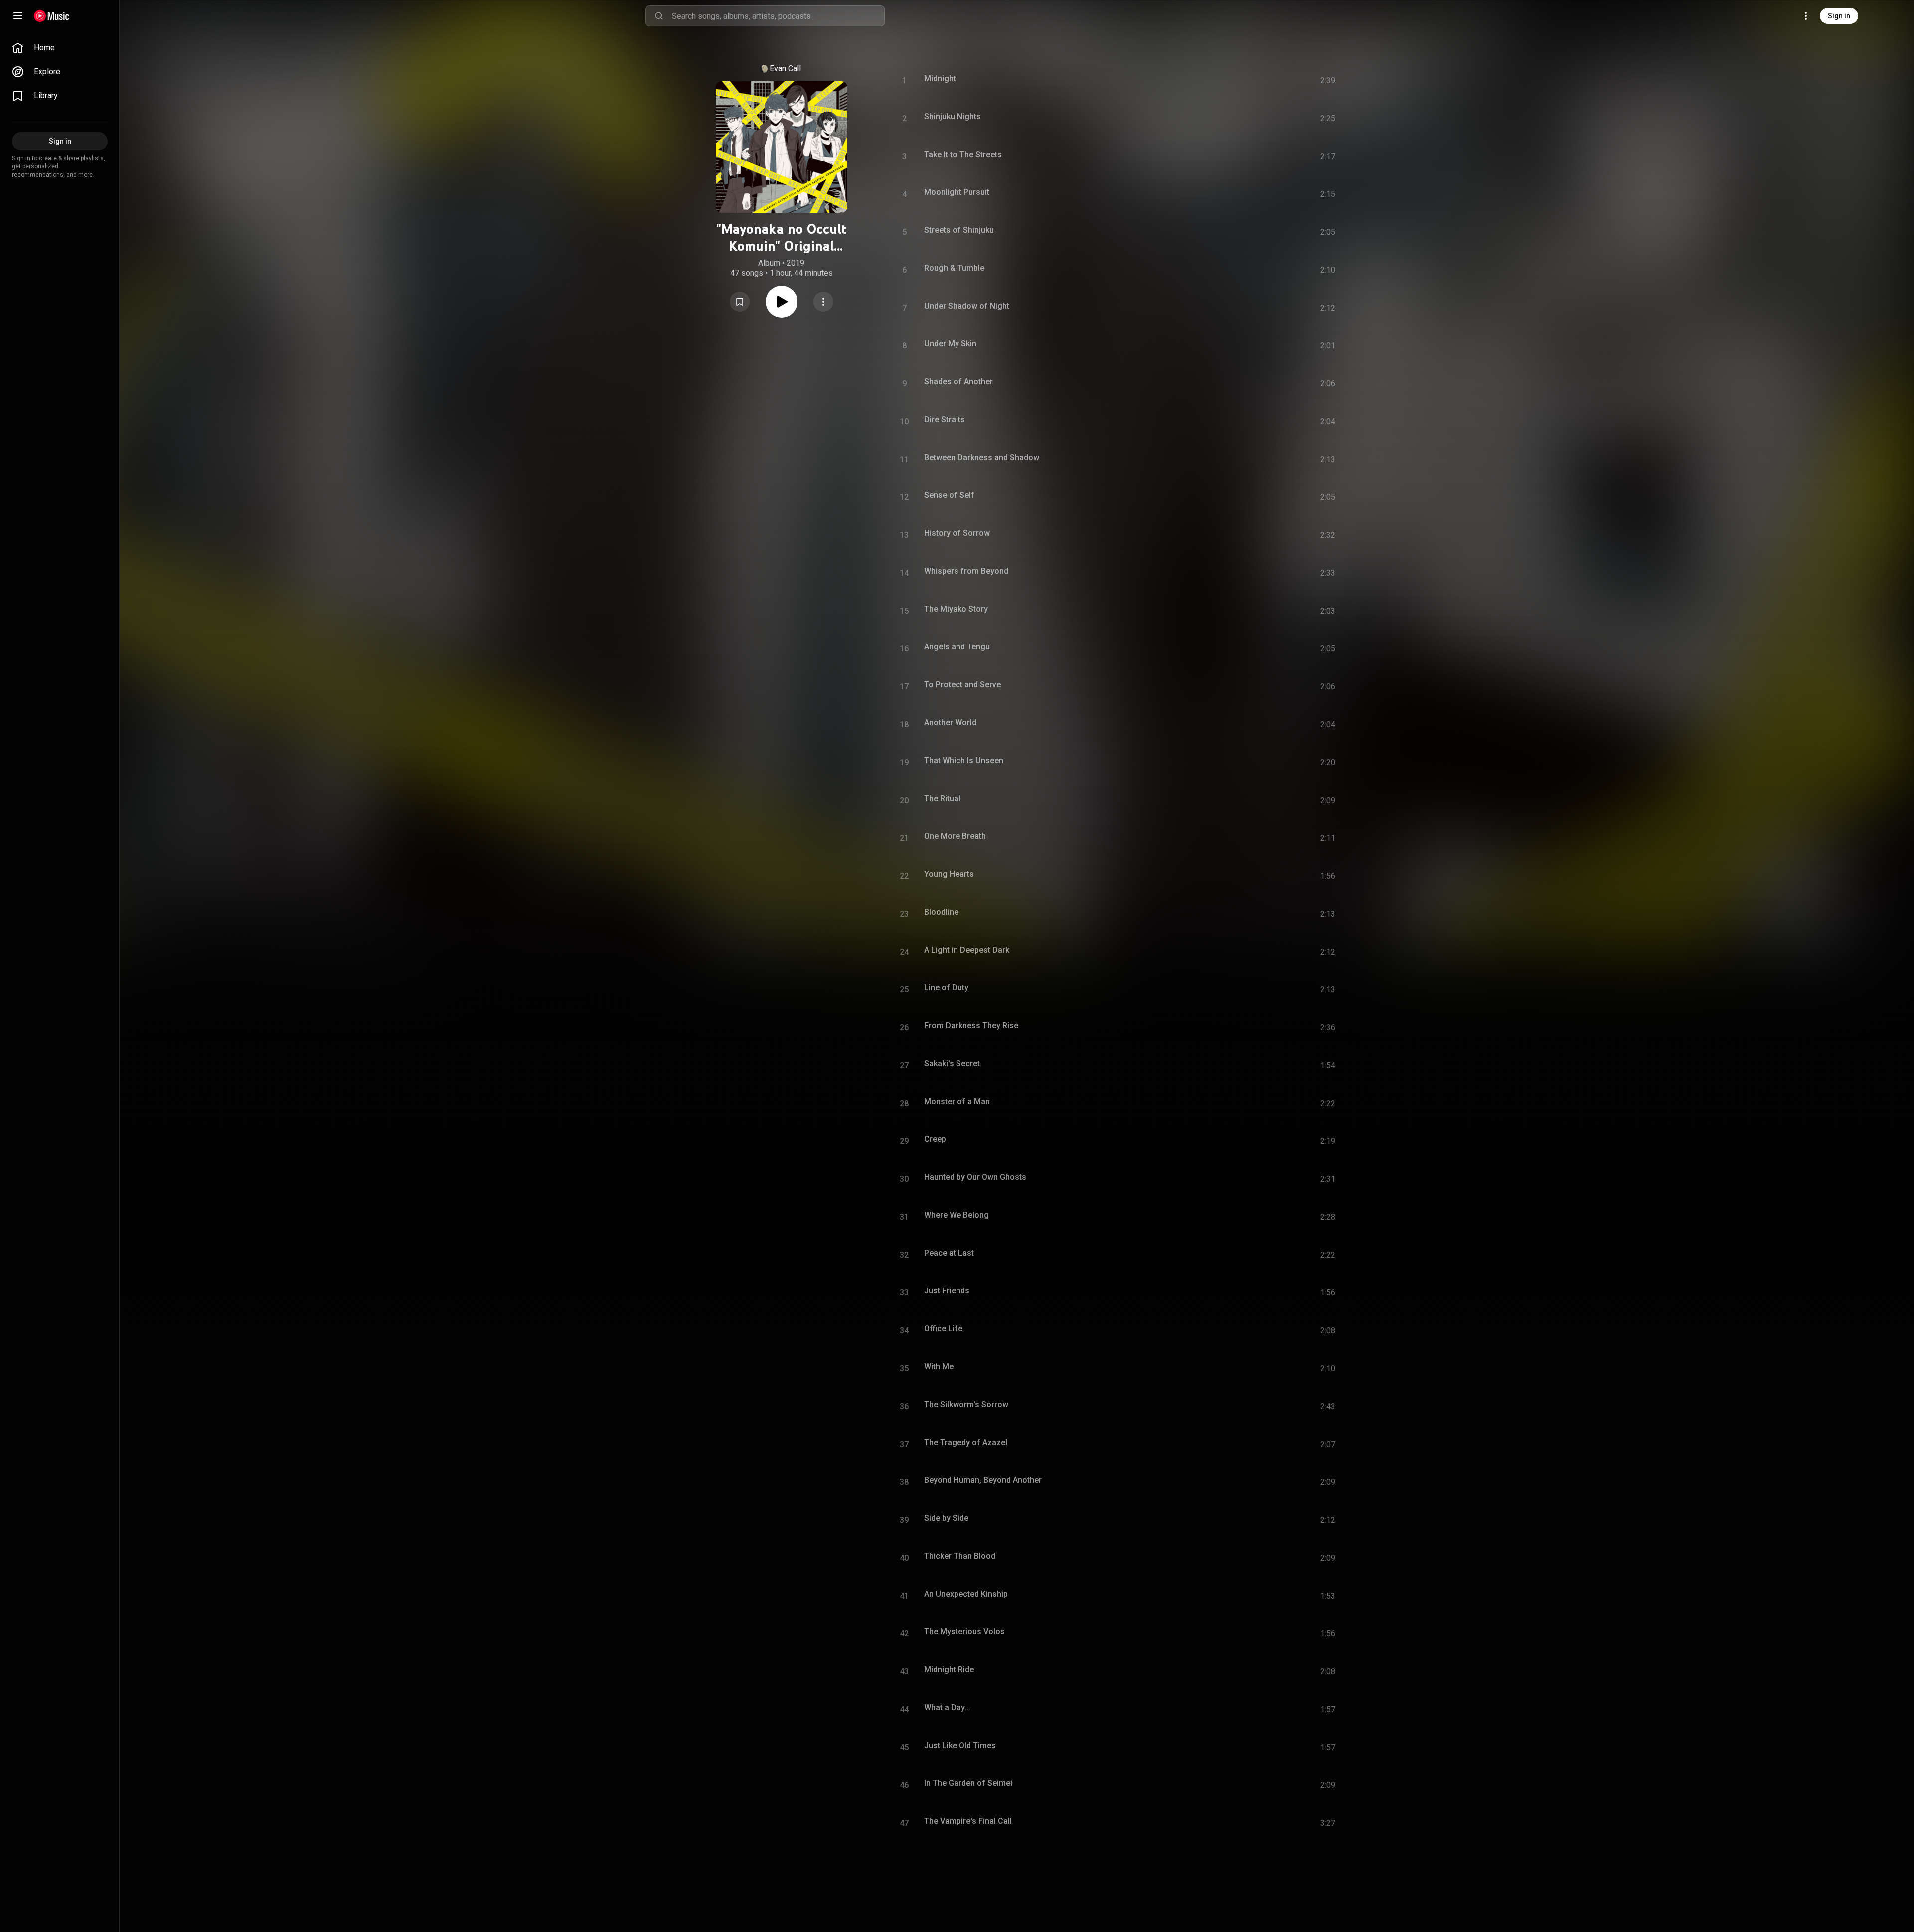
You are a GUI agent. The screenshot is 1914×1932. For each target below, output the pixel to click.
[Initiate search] (659, 16)
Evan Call (785, 69)
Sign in (1839, 16)
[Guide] (18, 16)
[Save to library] (740, 302)
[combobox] (778, 16)
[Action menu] (823, 302)
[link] (60, 48)
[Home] (52, 16)
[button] (740, 302)
